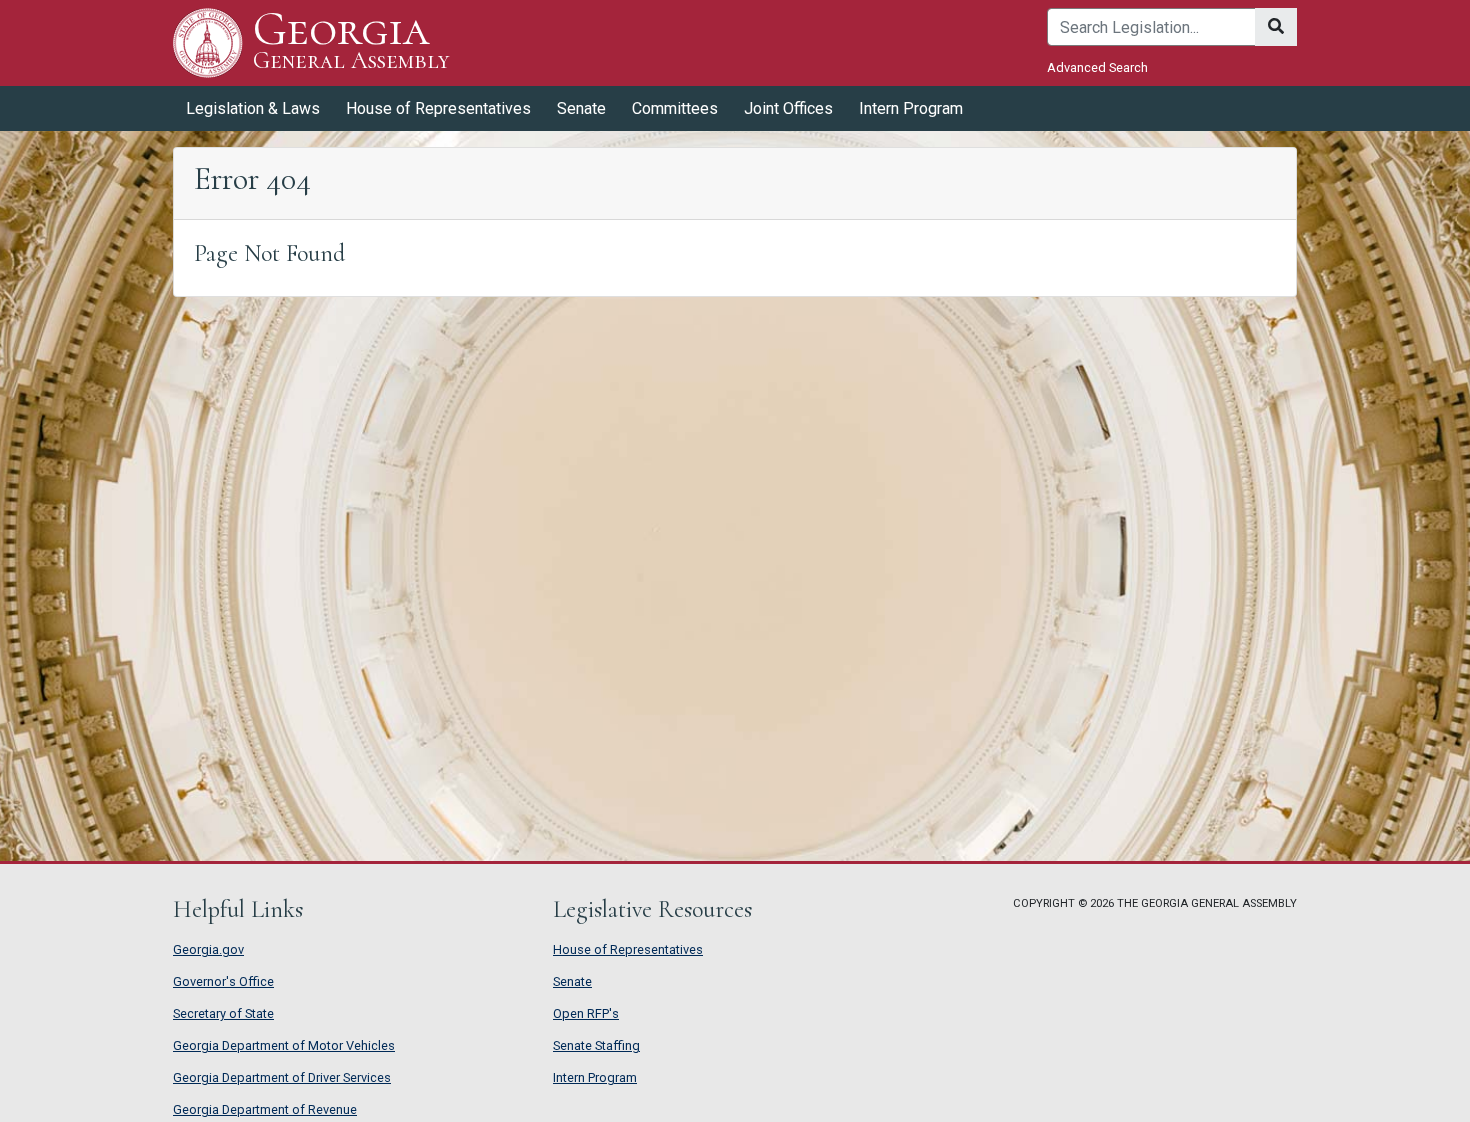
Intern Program (911, 108)
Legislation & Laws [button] (253, 108)
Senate (572, 981)
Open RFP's (586, 1013)
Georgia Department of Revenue (265, 1109)
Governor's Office (223, 981)
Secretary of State (223, 1013)
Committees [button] (675, 108)
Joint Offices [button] (788, 108)
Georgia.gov (208, 949)
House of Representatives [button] (438, 108)
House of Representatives (628, 949)
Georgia (351, 41)
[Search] (1276, 27)
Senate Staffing (596, 1045)
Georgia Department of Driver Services (282, 1077)
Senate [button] (581, 108)
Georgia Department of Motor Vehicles (284, 1045)
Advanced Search (1097, 67)
